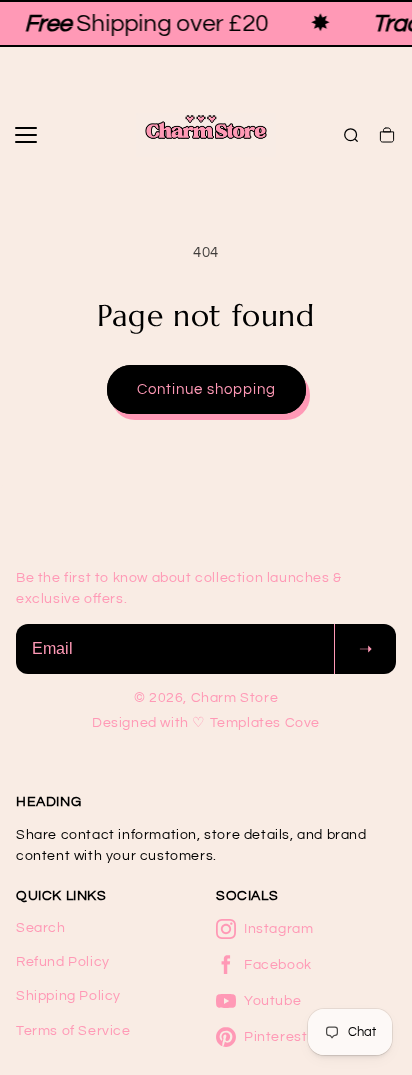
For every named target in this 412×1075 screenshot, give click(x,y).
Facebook (278, 965)
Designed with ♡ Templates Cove (206, 723)
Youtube (272, 1001)
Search (41, 928)
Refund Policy (63, 962)
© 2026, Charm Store (206, 698)
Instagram (278, 929)
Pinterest (275, 1037)
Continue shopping (206, 389)
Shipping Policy (68, 996)
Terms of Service (73, 1031)
